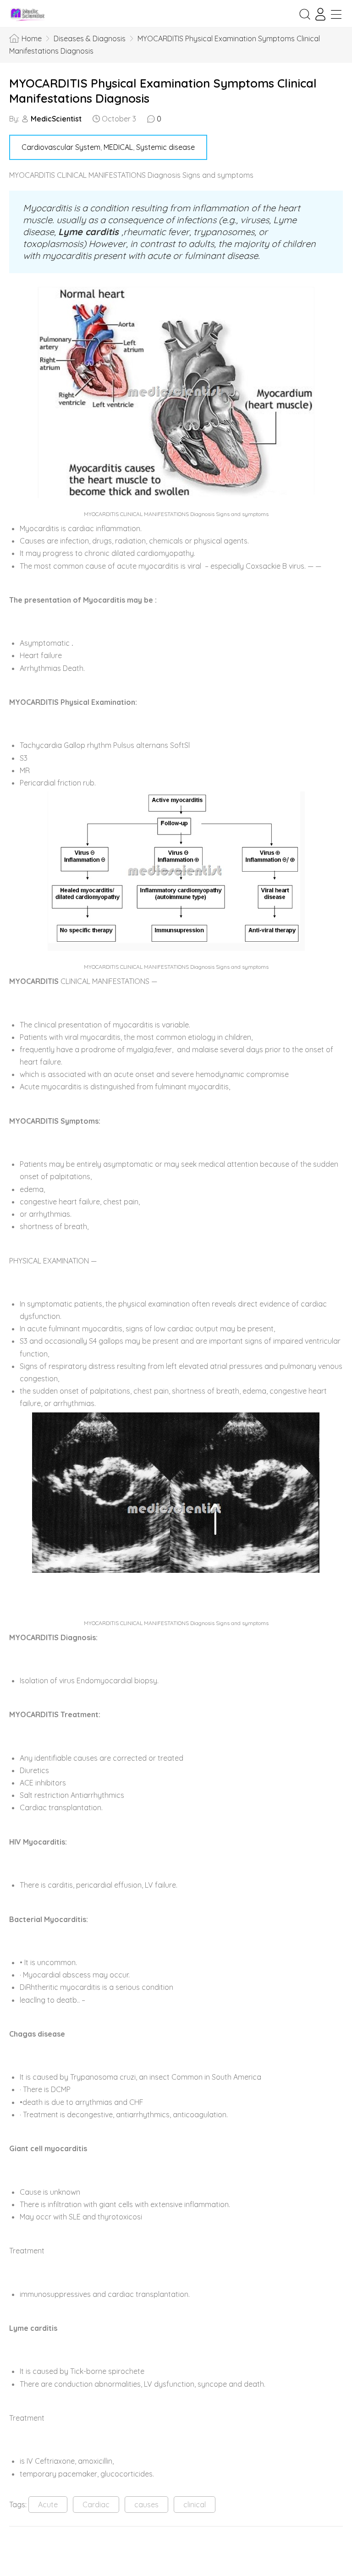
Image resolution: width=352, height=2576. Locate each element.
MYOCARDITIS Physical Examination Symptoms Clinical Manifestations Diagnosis (163, 91)
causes (146, 2505)
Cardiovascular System (61, 147)
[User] (320, 14)
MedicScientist (56, 119)
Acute (48, 2505)
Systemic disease (165, 147)
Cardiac (96, 2505)
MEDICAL (118, 147)
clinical (195, 2505)
